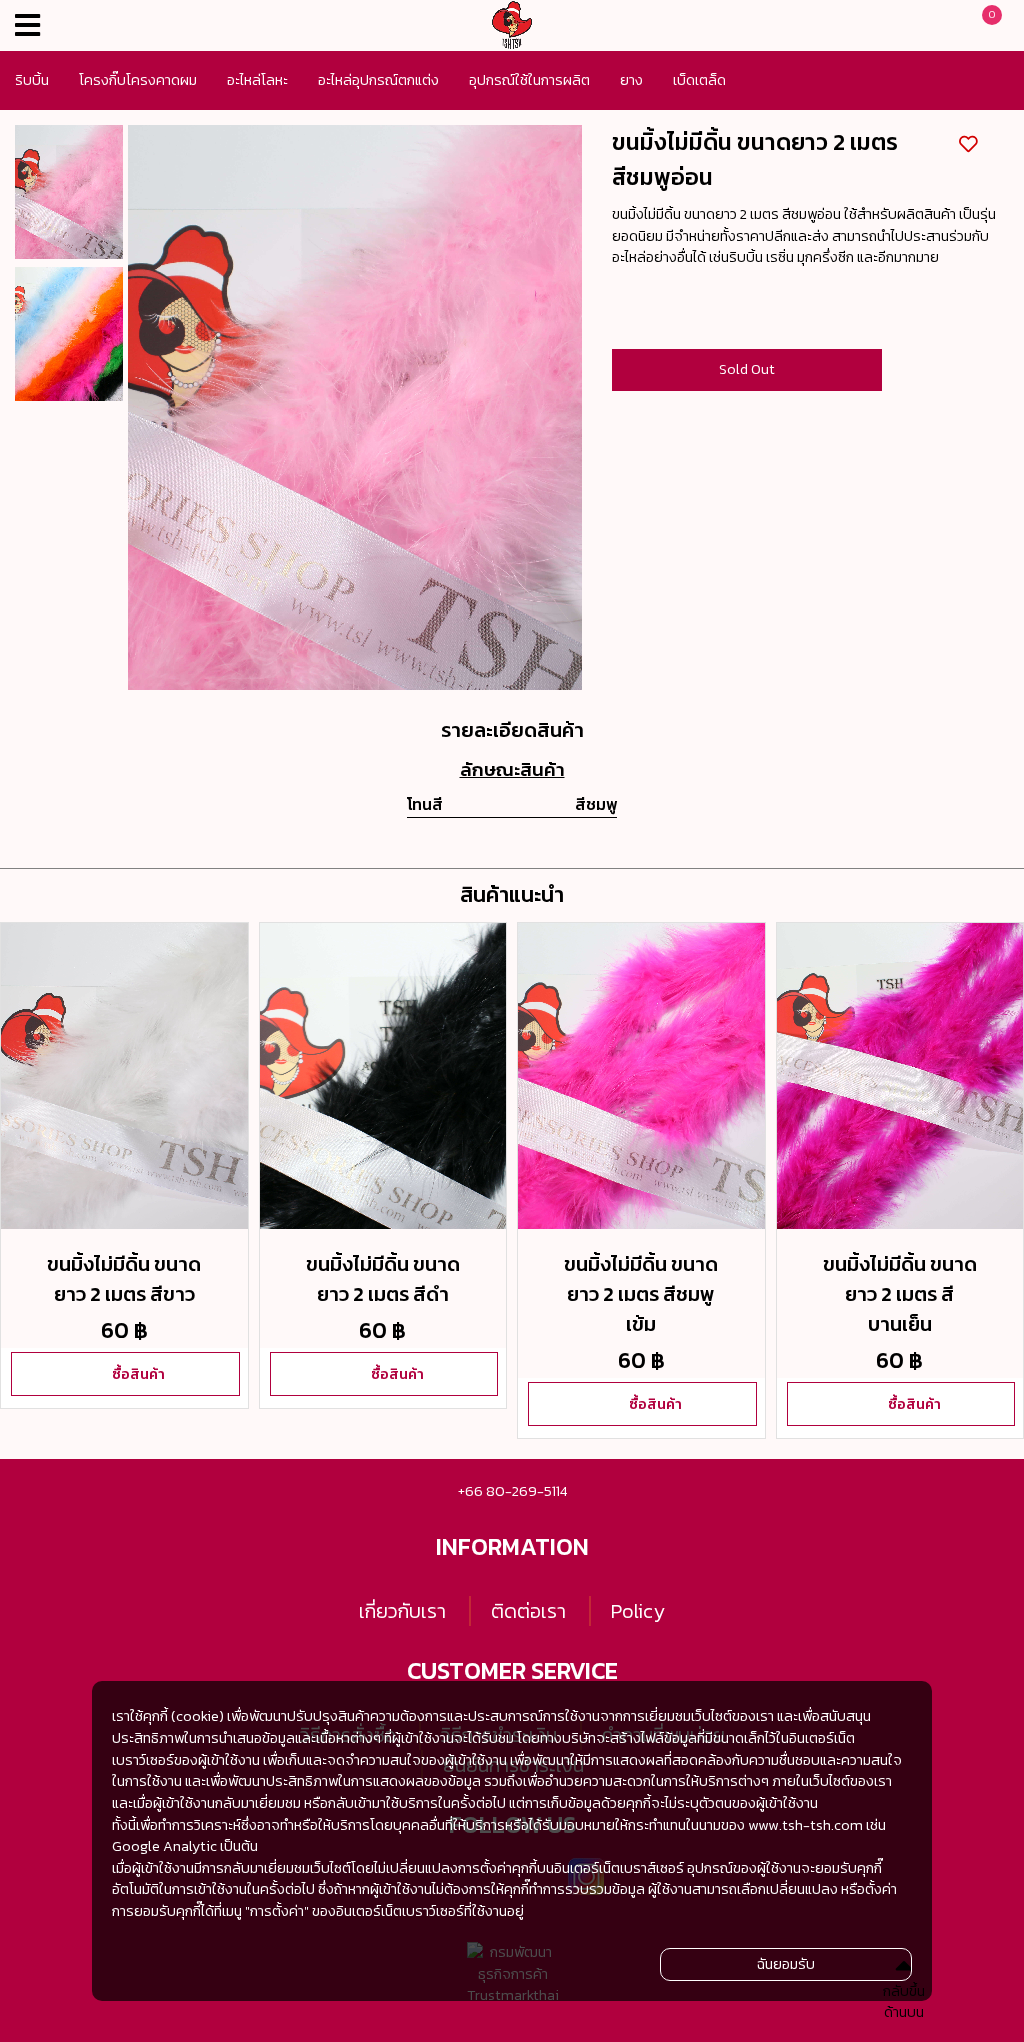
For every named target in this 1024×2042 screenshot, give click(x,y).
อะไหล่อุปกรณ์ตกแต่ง (378, 80)
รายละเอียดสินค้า (512, 730)
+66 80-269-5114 (512, 1491)
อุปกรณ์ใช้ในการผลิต (529, 80)
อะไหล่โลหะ (257, 80)
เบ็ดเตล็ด (699, 80)
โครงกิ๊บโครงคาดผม (138, 80)
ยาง (631, 80)
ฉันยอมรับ (786, 1964)
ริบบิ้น (32, 80)
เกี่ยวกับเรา (402, 1611)
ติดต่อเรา (528, 1611)
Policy (638, 1611)
